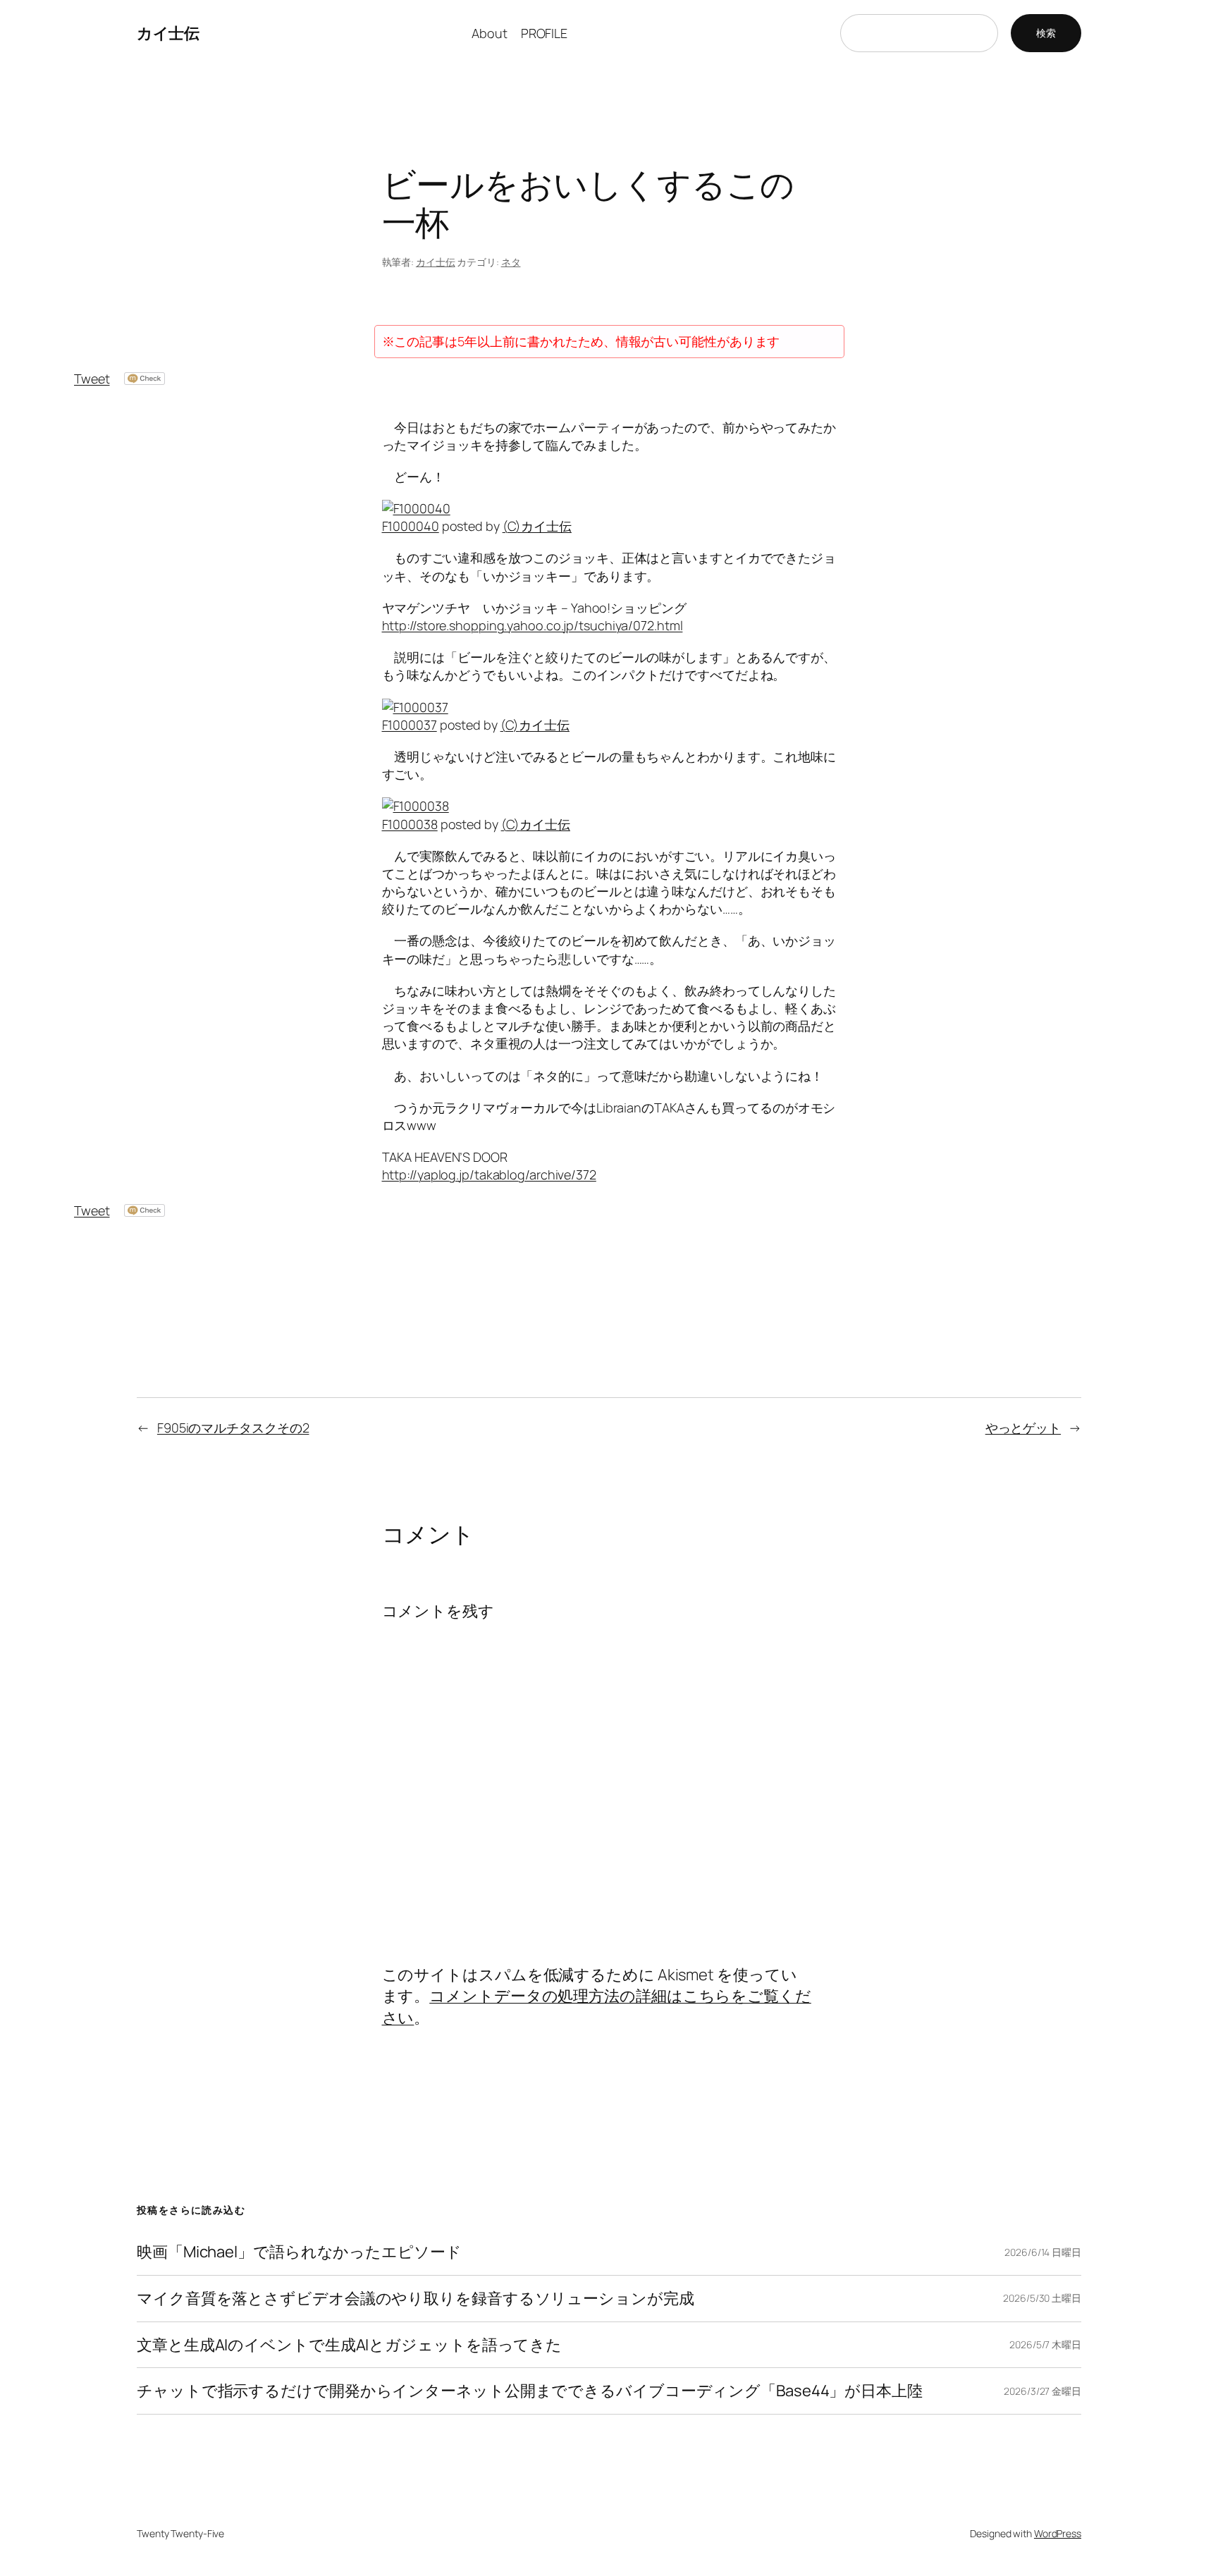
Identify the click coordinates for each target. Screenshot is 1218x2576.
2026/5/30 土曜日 (1042, 2298)
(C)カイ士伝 (537, 526)
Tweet (92, 379)
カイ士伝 (168, 33)
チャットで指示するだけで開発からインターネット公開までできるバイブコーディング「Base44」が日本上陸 (530, 2391)
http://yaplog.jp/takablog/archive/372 (489, 1174)
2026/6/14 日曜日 (1043, 2252)
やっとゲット (1023, 1428)
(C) (510, 725)
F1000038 (410, 824)
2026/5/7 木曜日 (1045, 2344)
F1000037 (410, 725)
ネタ (511, 262)
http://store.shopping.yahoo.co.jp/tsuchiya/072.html (533, 625)
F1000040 (411, 526)
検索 (1046, 33)
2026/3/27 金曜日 (1042, 2391)
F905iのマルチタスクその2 (233, 1428)
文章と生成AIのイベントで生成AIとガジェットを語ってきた (349, 2345)
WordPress (1058, 2533)
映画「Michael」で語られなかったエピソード (299, 2252)
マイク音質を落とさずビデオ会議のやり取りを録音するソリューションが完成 (416, 2299)
